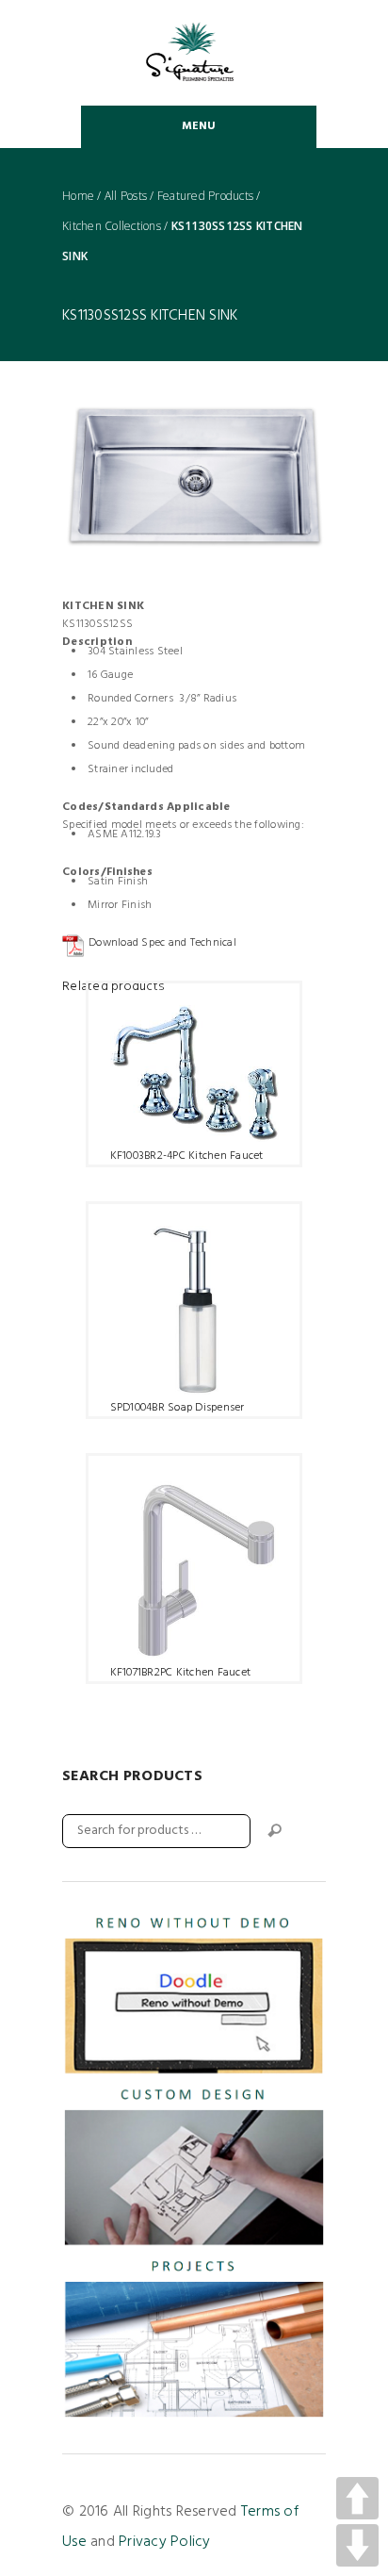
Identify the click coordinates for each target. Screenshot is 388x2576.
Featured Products (205, 196)
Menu (199, 126)
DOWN (357, 2545)
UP (357, 2498)
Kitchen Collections (112, 226)
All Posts (126, 196)
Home (78, 196)
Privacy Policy (165, 2542)
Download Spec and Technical (162, 943)
